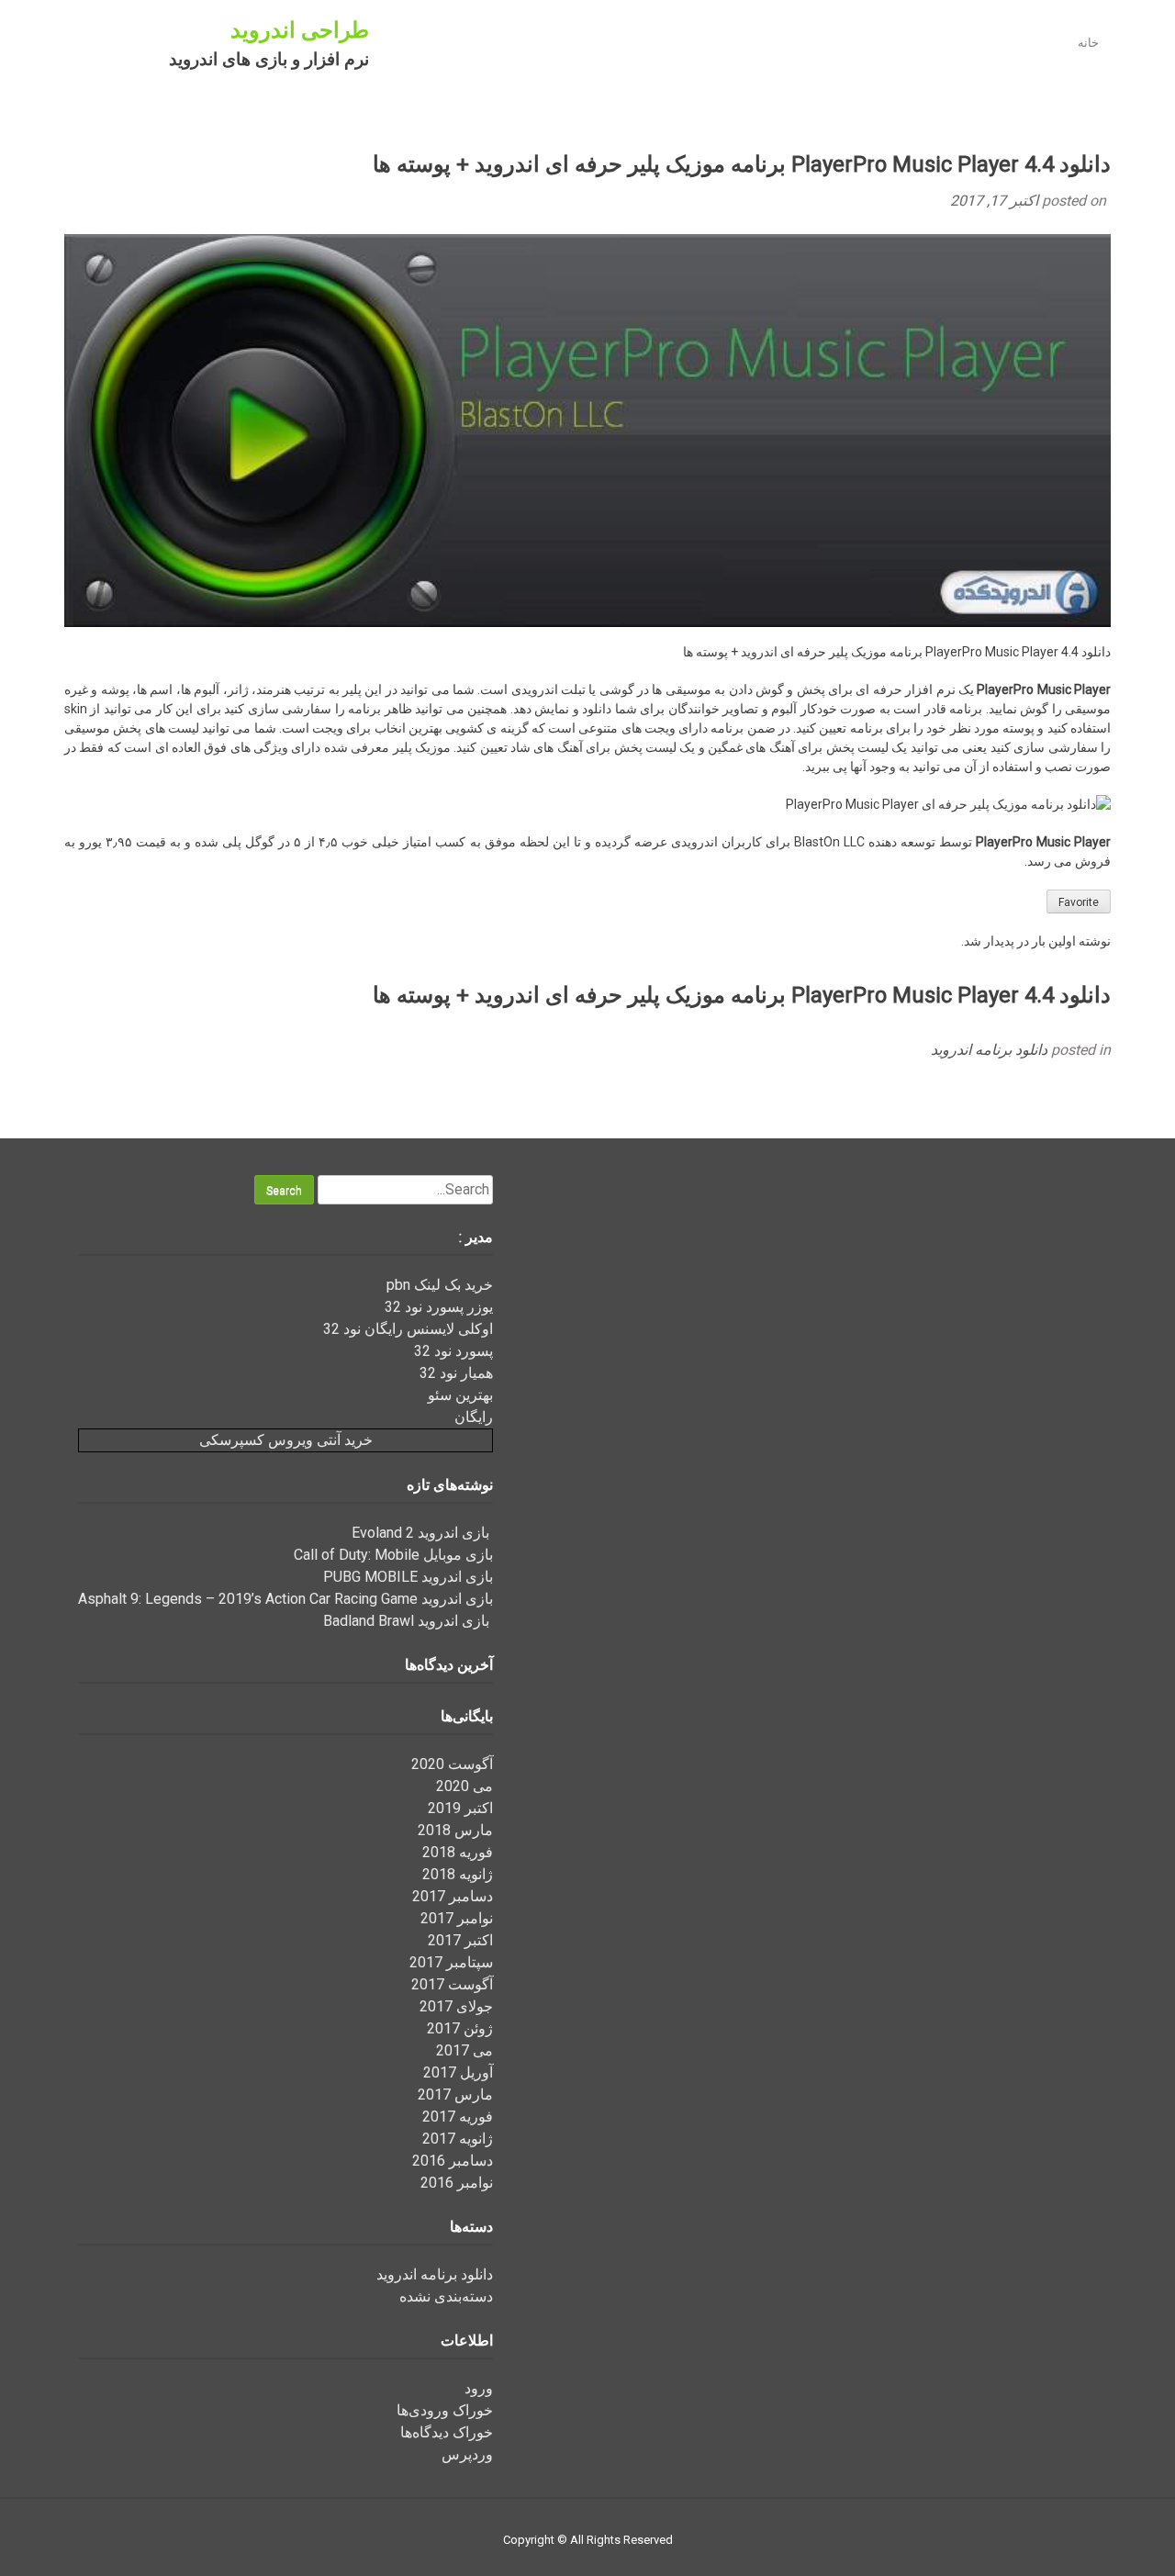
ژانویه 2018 (458, 1874)
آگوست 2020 (452, 1764)
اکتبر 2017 (460, 1940)
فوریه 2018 (458, 1852)
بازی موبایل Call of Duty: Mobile (393, 1555)
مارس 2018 (455, 1830)
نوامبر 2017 (457, 1918)
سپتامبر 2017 (451, 1962)
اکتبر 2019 (460, 1808)
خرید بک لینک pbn (440, 1285)
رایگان (474, 1417)
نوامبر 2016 (457, 2183)
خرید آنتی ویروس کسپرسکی (286, 1440)
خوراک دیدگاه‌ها (447, 2432)
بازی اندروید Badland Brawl (408, 1621)
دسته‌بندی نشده (446, 2296)
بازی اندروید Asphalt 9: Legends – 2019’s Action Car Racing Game (285, 1599)
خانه (1088, 43)
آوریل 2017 (458, 2072)
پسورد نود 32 (453, 1351)
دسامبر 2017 (453, 1896)
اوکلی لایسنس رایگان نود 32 (408, 1329)
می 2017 (464, 2050)
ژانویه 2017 (458, 2139)
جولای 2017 (456, 2006)
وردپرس (467, 2454)
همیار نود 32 (456, 1373)
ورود (479, 2388)
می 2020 (464, 1786)
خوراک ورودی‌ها (445, 2410)
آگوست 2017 (452, 1984)
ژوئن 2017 (460, 2028)
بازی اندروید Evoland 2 (422, 1533)
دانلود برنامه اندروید (989, 1050)
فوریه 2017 (458, 2117)
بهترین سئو (460, 1395)
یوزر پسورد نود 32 (439, 1307)
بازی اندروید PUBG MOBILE (408, 1577)
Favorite (1079, 902)
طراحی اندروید (300, 30)
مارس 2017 (455, 2094)
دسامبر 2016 (453, 2161)
